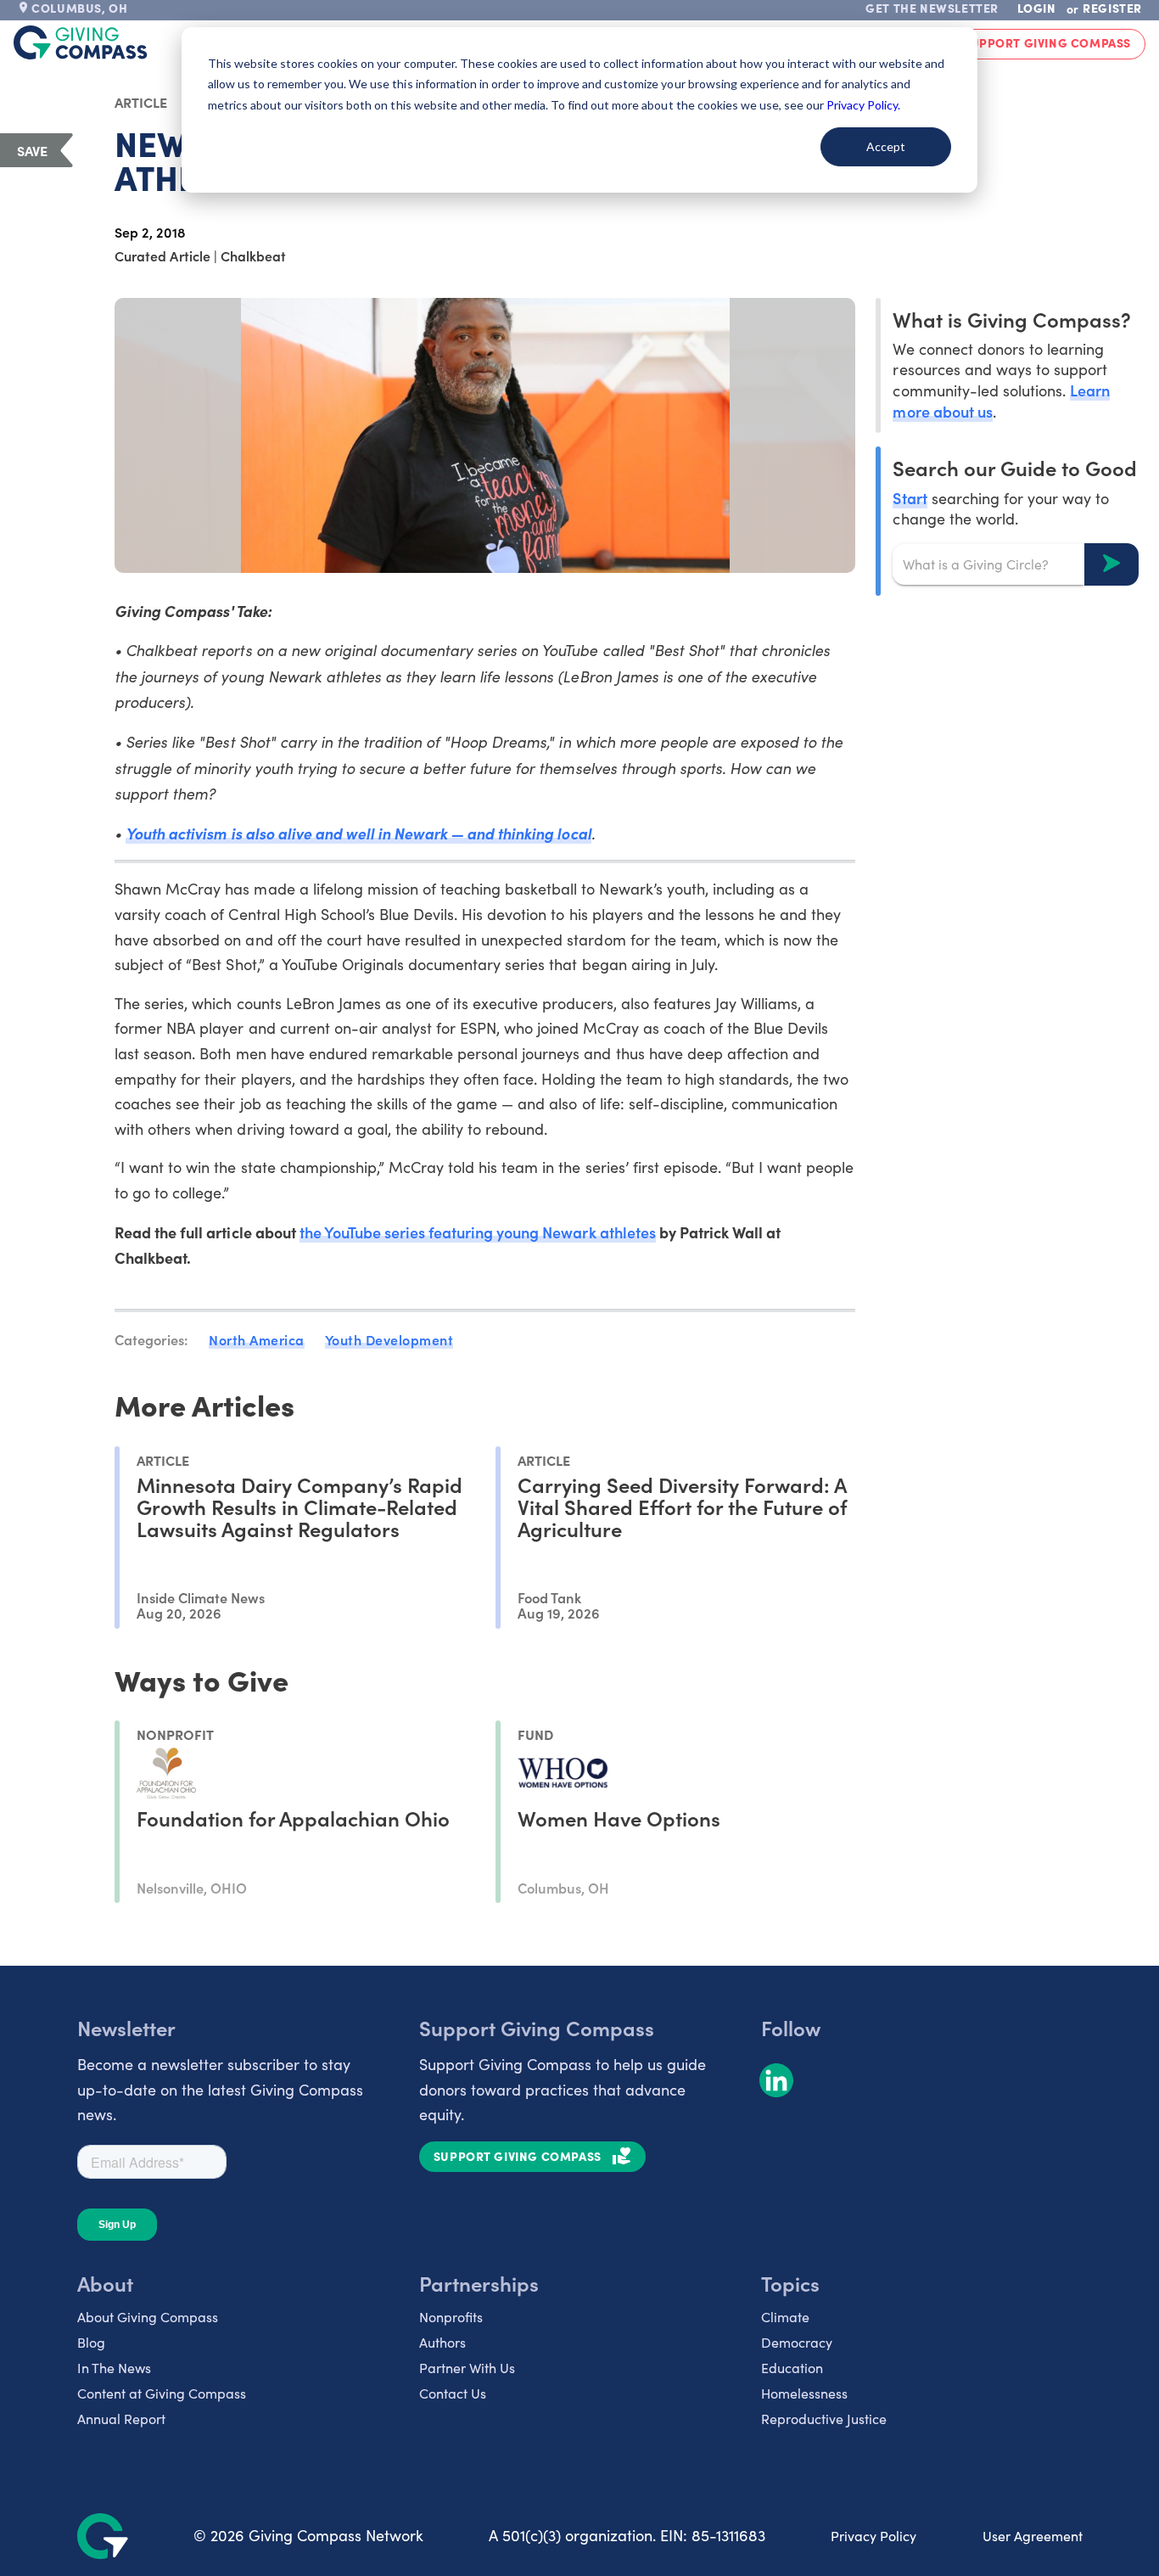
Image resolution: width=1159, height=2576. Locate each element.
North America (257, 1339)
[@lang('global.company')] (81, 42)
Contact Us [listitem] (453, 2393)
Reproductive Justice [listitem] (824, 2419)
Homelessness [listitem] (804, 2393)
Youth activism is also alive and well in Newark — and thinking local (358, 833)
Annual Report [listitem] (121, 2419)
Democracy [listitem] (797, 2342)
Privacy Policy (873, 2536)
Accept (886, 146)
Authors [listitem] (442, 2342)
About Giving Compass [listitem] (148, 2317)
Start (910, 497)
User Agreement (1033, 2536)
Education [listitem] (792, 2368)
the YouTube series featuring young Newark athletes (478, 1232)
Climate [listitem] (785, 2317)
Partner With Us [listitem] (467, 2368)
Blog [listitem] (91, 2342)
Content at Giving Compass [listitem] (162, 2393)
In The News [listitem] (114, 2368)
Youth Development (389, 1339)
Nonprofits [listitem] (451, 2317)
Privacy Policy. (863, 105)
